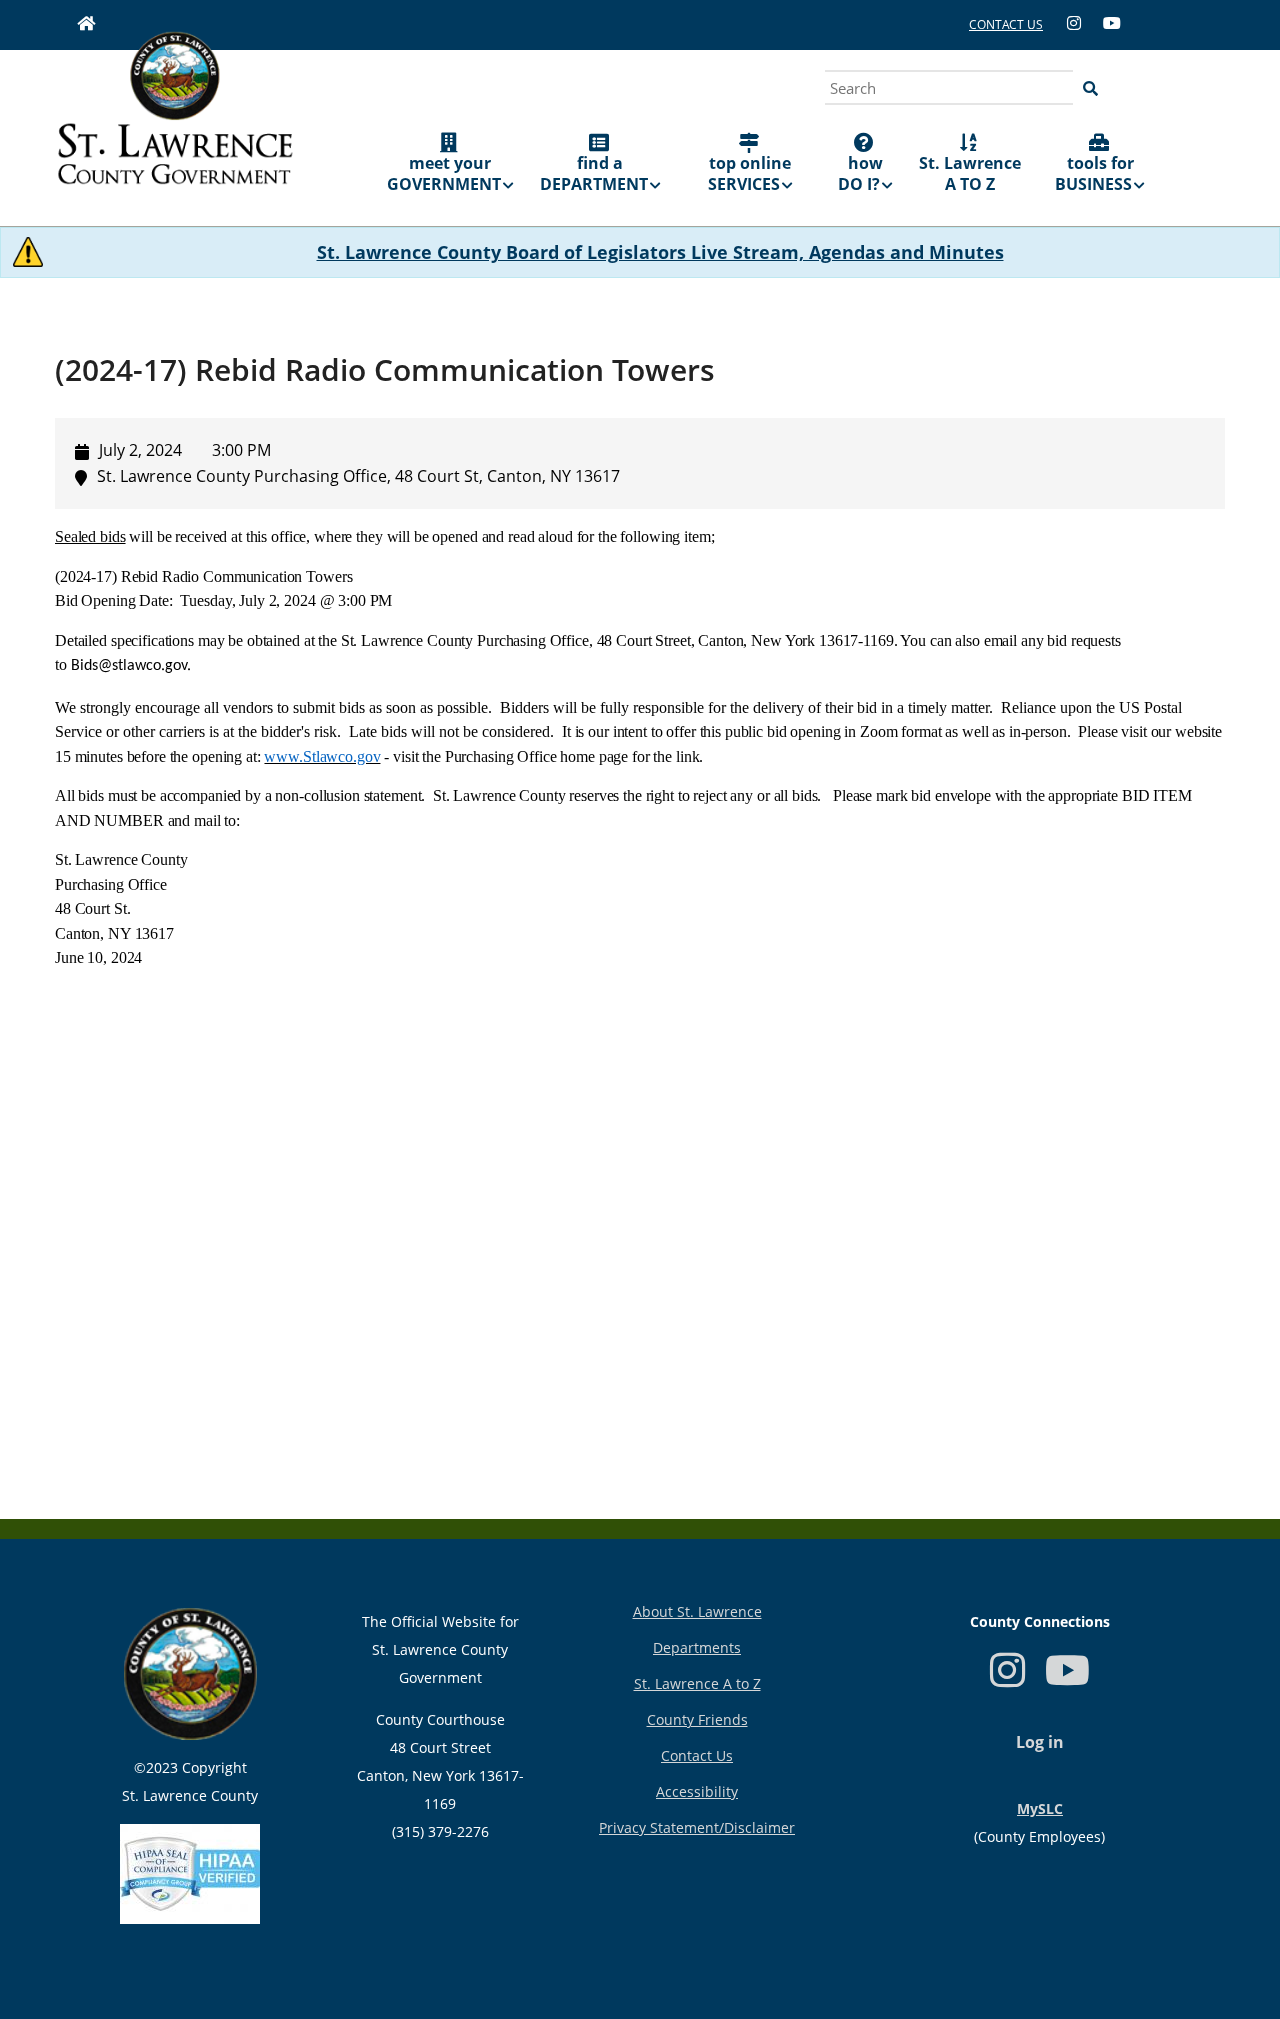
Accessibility (697, 1791)
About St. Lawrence (697, 1611)
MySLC (1040, 1808)
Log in (1040, 1742)
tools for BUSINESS (1094, 173)
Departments (697, 1647)
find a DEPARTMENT (594, 173)
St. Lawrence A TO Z (970, 173)
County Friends (697, 1719)
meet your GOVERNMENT (444, 173)
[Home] (175, 122)
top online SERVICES (750, 173)
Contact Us (697, 1755)
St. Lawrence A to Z (697, 1683)
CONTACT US (1006, 24)
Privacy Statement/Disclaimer (697, 1827)
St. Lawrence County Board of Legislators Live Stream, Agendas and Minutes (660, 252)
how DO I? (860, 173)
